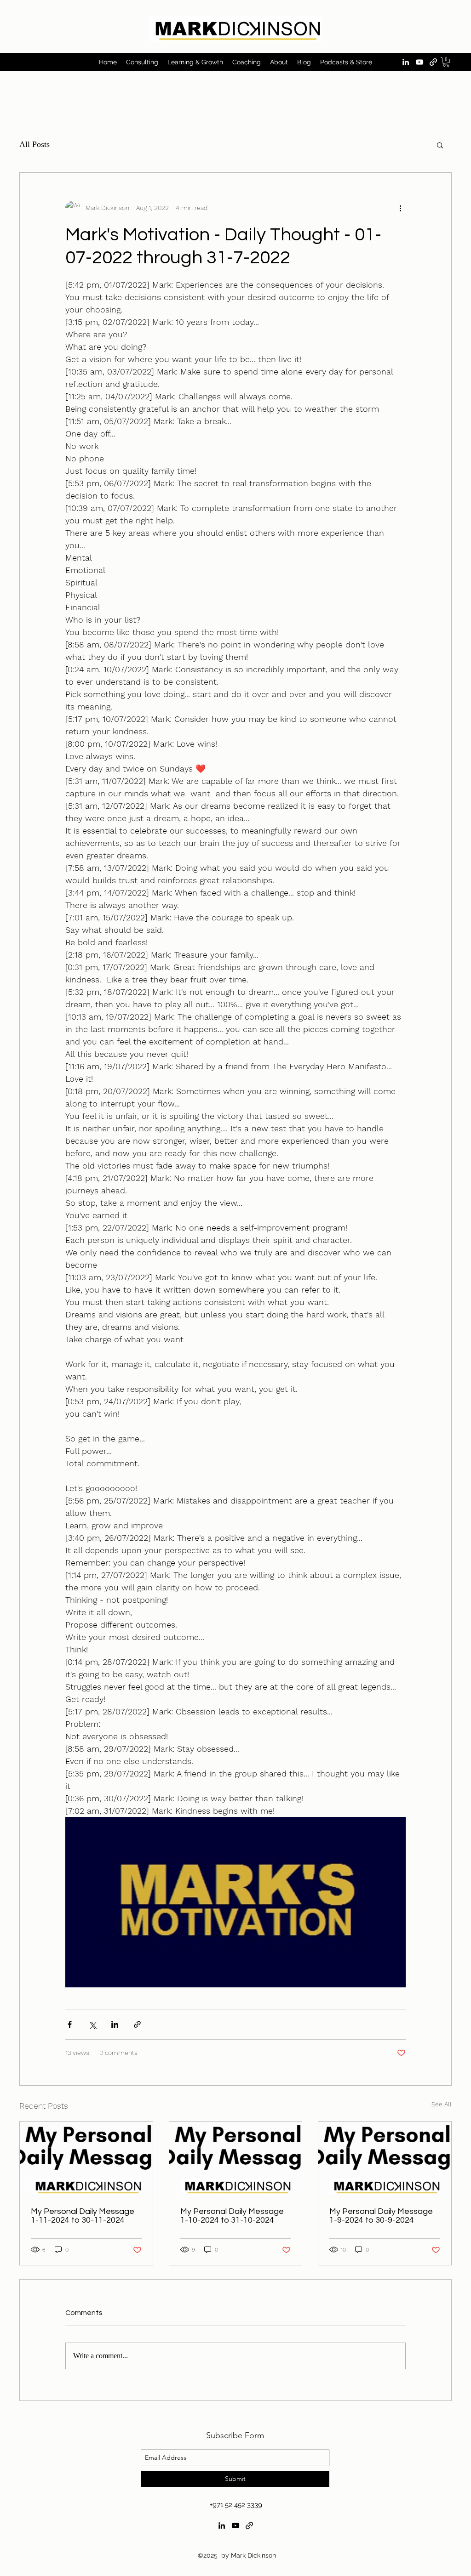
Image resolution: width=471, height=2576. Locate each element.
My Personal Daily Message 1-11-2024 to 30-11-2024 (83, 2216)
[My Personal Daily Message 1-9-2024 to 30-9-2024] (385, 2159)
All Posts (34, 144)
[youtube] (419, 62)
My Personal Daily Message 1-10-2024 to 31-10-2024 (232, 2216)
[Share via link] (137, 2024)
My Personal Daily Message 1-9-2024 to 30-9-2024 (381, 2216)
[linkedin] (406, 62)
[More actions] (400, 208)
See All (442, 2104)
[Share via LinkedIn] (115, 2024)
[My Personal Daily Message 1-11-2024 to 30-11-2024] (86, 2159)
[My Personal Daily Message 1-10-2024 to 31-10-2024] (236, 2159)
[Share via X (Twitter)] (92, 2024)
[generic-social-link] (433, 62)
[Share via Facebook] (70, 2024)
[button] (446, 62)
